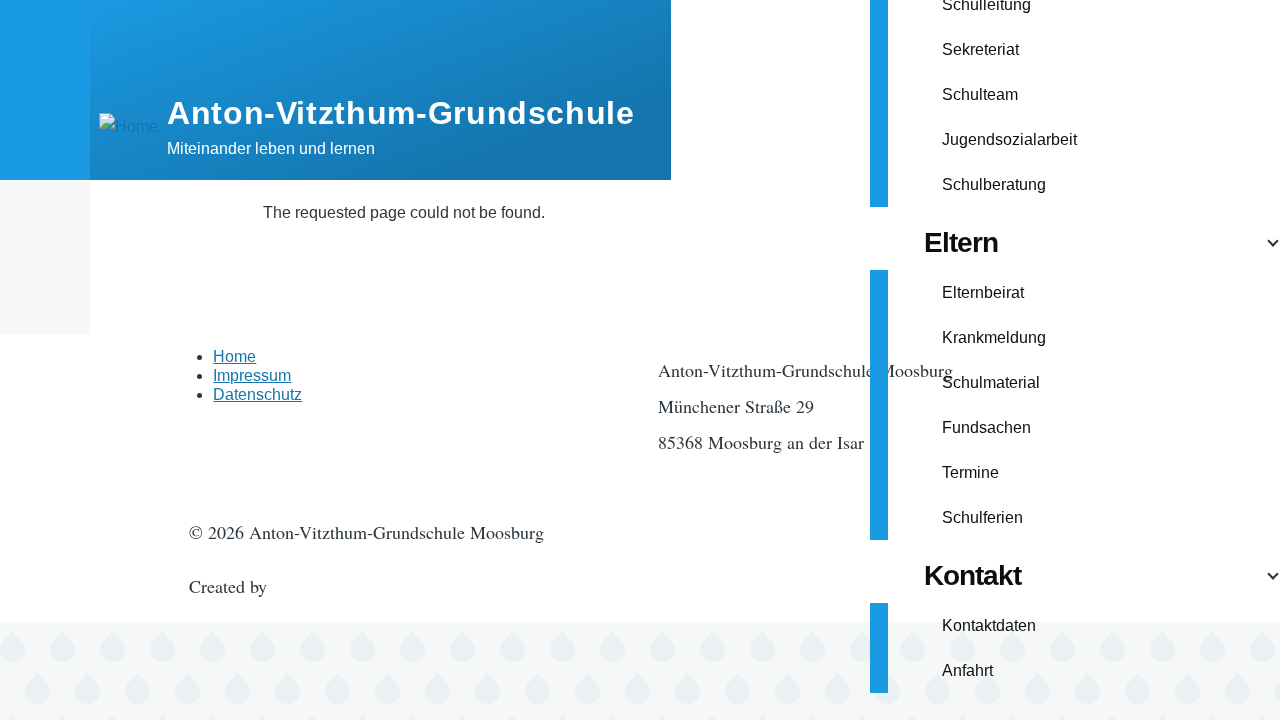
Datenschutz (257, 394)
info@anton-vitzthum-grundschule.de (793, 478)
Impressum (252, 375)
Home (234, 356)
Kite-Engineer (323, 586)
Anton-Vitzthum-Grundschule (401, 113)
